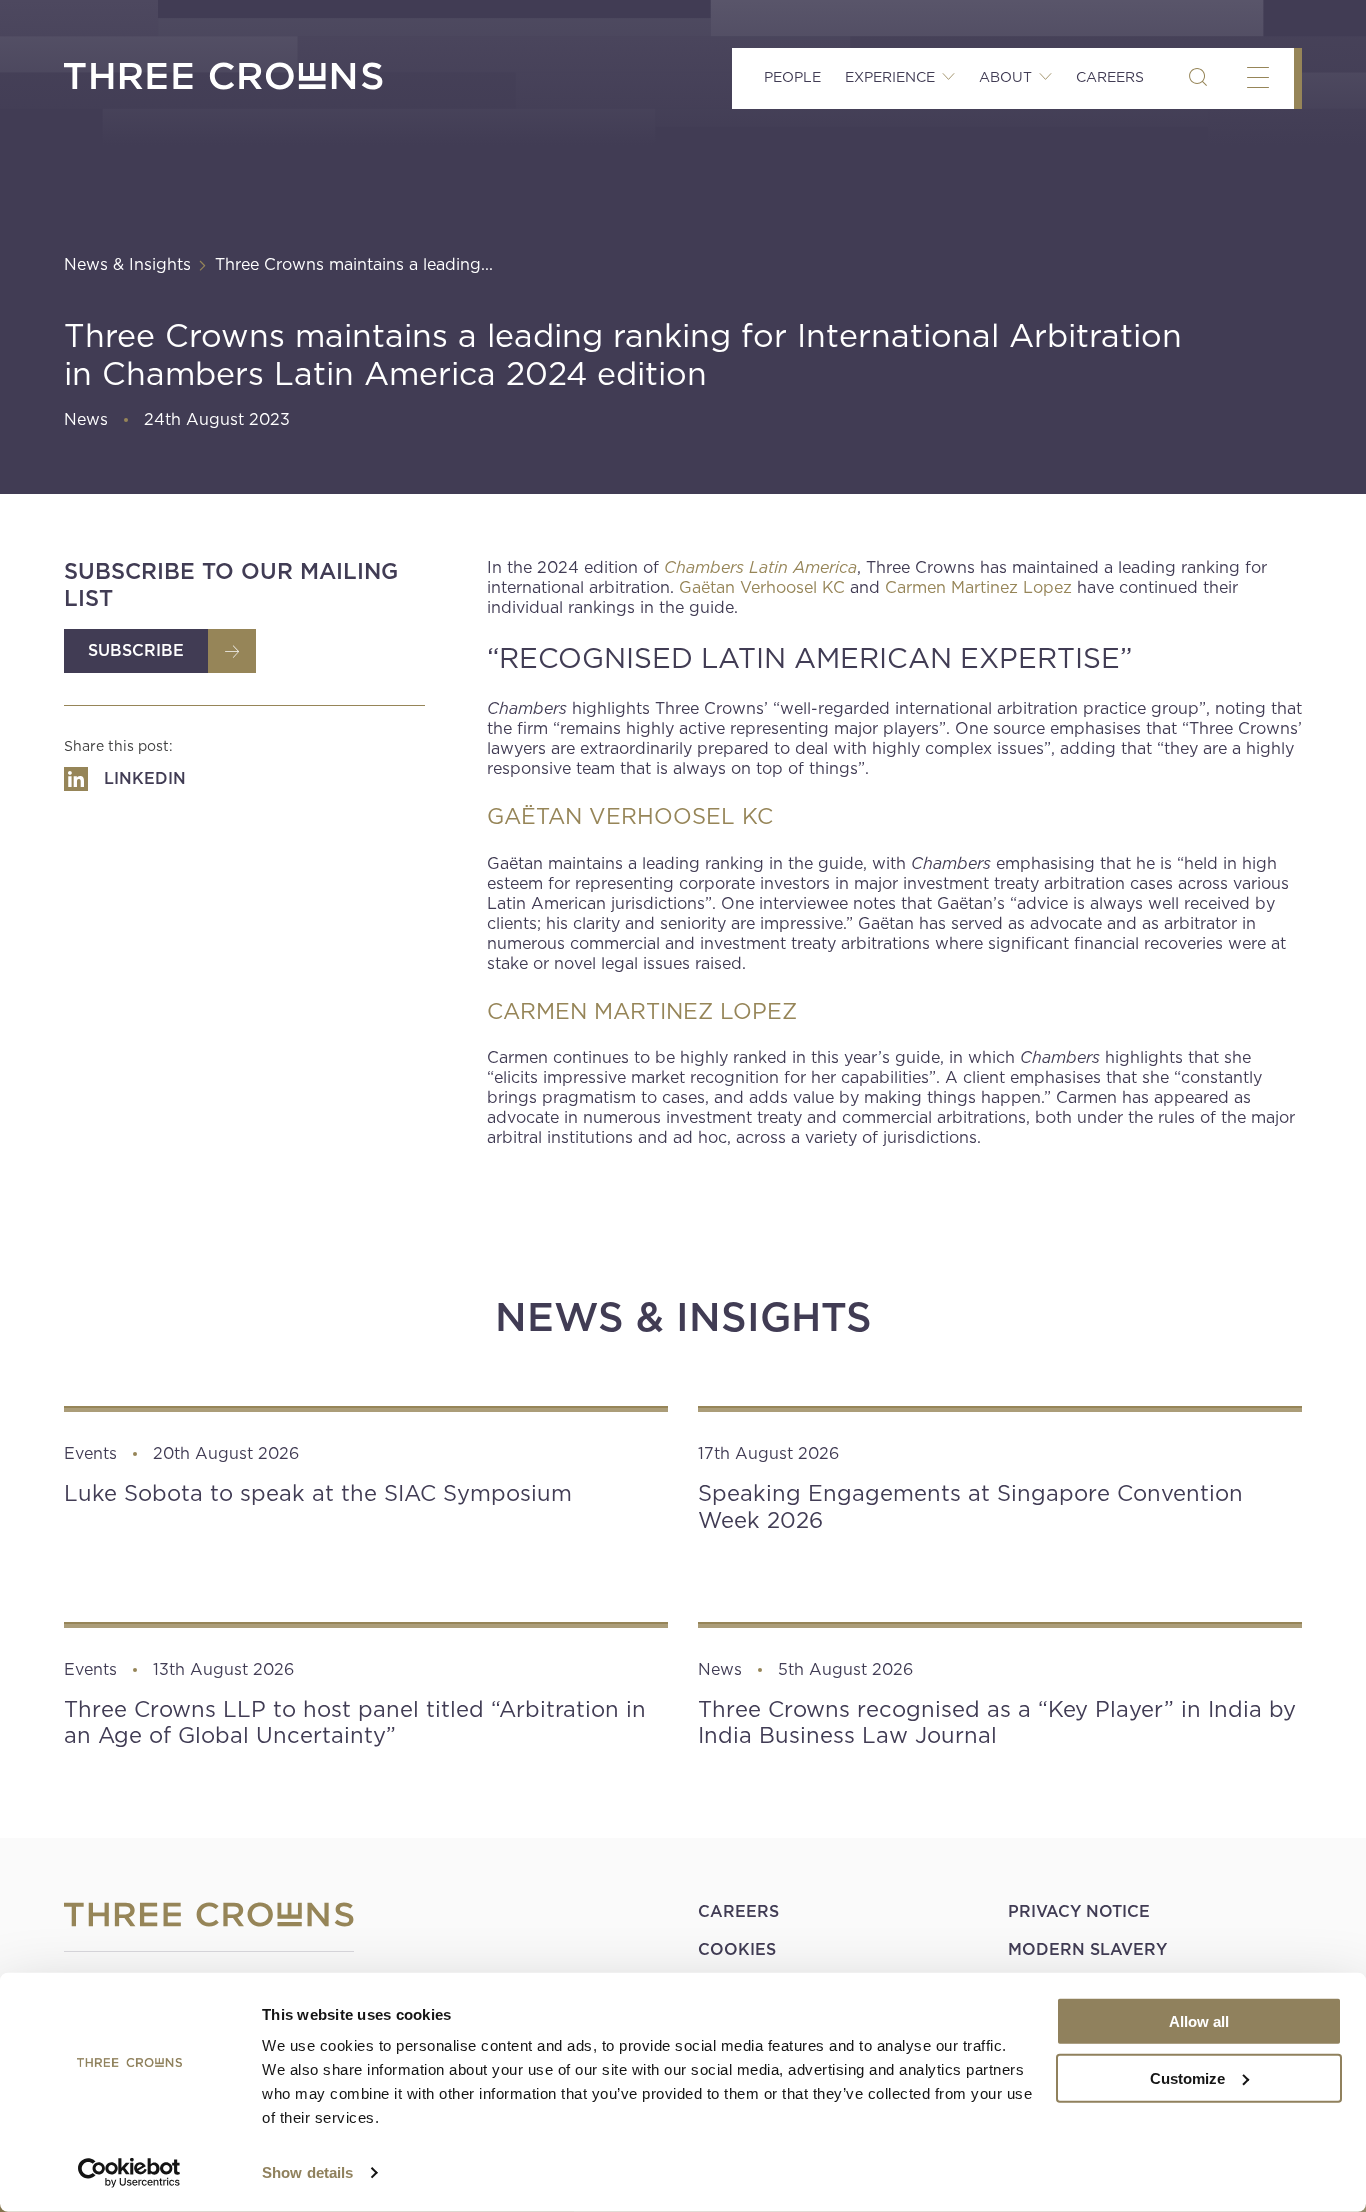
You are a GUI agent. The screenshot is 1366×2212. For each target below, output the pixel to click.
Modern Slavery (1087, 1949)
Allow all (1199, 2021)
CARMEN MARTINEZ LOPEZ (642, 1011)
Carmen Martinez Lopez (978, 587)
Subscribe (136, 650)
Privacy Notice (1079, 1911)
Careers (1110, 77)
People (792, 77)
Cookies (737, 1949)
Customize (1187, 2077)
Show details (307, 2172)
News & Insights (127, 264)
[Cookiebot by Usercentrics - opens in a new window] (129, 2173)
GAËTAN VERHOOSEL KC (630, 816)
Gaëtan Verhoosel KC (762, 587)
